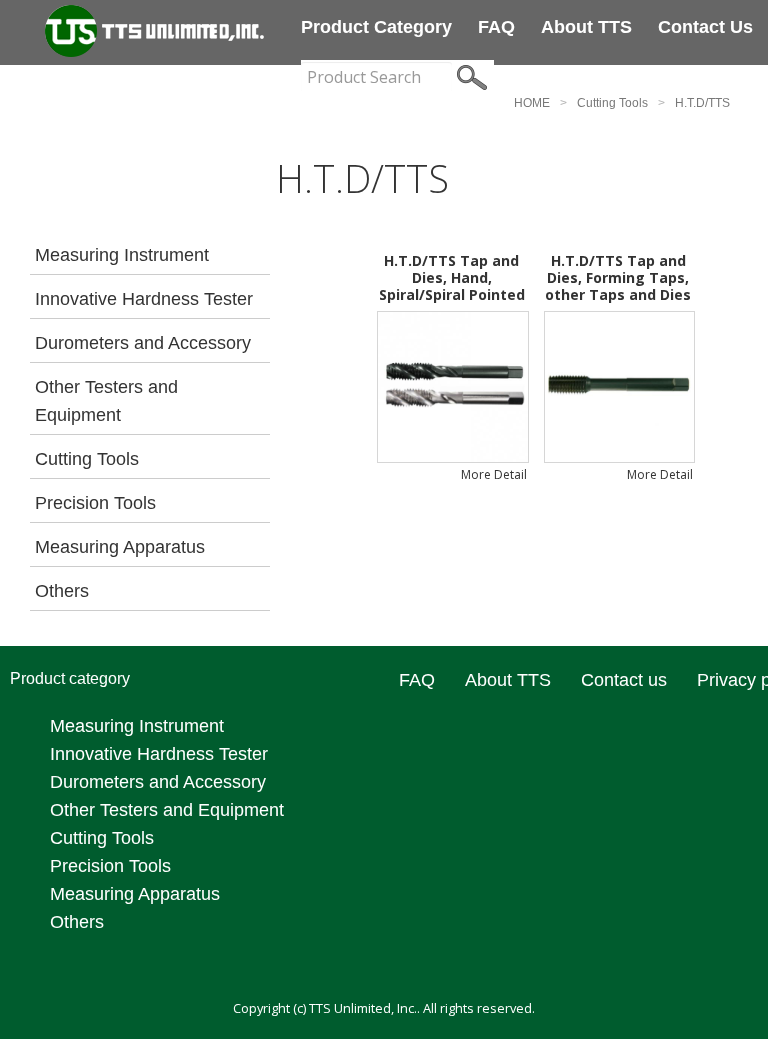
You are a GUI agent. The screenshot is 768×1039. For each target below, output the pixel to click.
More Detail (494, 475)
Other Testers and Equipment (106, 401)
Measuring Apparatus (120, 547)
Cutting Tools (612, 103)
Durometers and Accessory (143, 343)
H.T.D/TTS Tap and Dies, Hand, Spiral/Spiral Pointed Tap (452, 285)
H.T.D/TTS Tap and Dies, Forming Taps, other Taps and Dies (618, 277)
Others (62, 591)
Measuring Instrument (122, 255)
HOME (532, 103)
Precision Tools (95, 503)
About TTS (586, 27)
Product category (376, 27)
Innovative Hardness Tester (144, 299)
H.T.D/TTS (702, 103)
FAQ (496, 27)
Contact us (705, 27)
